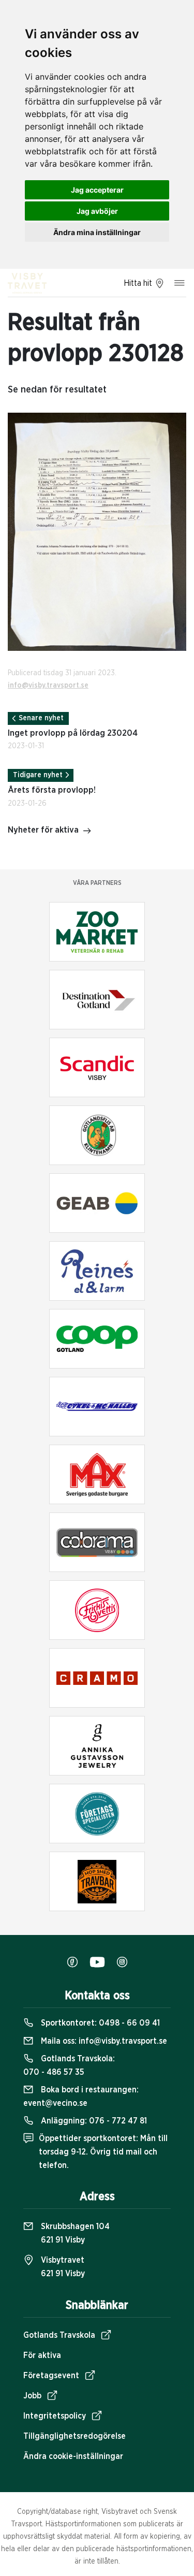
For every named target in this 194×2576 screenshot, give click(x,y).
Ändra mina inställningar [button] (97, 232)
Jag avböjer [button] (97, 211)
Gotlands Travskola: (69, 2065)
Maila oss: (103, 2041)
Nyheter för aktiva (43, 830)
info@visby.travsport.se (48, 686)
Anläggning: (93, 2121)
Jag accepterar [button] (97, 190)
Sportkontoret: (99, 2023)
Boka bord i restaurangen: (81, 2097)
